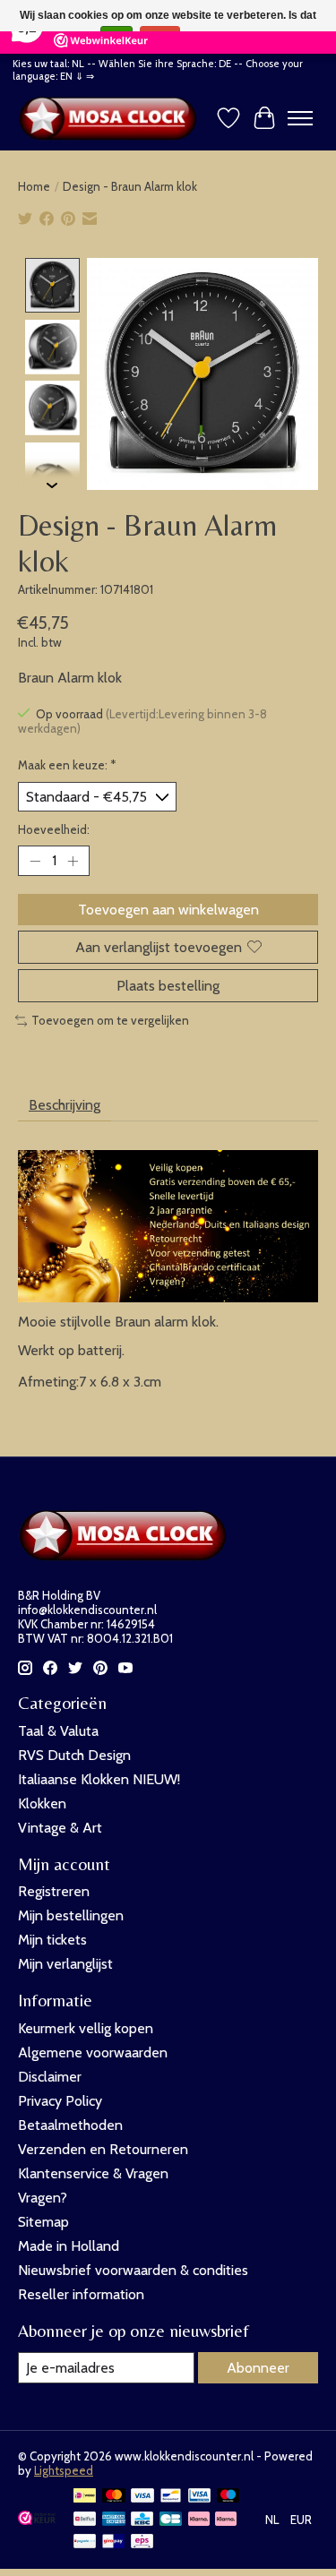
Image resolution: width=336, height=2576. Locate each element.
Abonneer (258, 2368)
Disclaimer (50, 2077)
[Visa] (142, 2497)
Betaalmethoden (70, 2125)
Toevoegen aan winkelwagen (168, 910)
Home (34, 186)
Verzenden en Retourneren (103, 2149)
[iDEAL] (85, 2497)
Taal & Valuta (58, 1731)
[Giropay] (113, 2542)
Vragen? (43, 2198)
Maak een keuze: (67, 765)
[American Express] (114, 2520)
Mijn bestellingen (71, 1915)
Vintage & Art (60, 1828)
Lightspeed (64, 2470)
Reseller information (81, 2294)
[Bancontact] (171, 2497)
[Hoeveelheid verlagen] (35, 861)
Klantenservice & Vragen (93, 2173)
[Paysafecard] (85, 2542)
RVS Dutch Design (74, 1755)
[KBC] (142, 2520)
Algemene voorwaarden (93, 2052)
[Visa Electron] (199, 2497)
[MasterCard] (114, 2497)
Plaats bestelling (168, 986)
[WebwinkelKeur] (37, 2520)
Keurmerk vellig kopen (86, 2028)
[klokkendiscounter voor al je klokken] (112, 118)
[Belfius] (85, 2520)
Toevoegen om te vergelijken (110, 1020)
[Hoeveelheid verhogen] (73, 861)
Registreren (54, 1891)
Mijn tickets (52, 1940)
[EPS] (142, 2542)
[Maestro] (228, 2497)
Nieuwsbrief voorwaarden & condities (133, 2270)
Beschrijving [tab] (65, 1105)
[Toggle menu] (300, 118)
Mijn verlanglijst (65, 1964)
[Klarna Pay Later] (199, 2520)
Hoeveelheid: (54, 829)
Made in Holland (69, 2246)
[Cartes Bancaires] (171, 2520)
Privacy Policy (60, 2101)
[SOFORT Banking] (226, 2520)
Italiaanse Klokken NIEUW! (99, 1779)
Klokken (42, 1803)
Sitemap (43, 2222)
